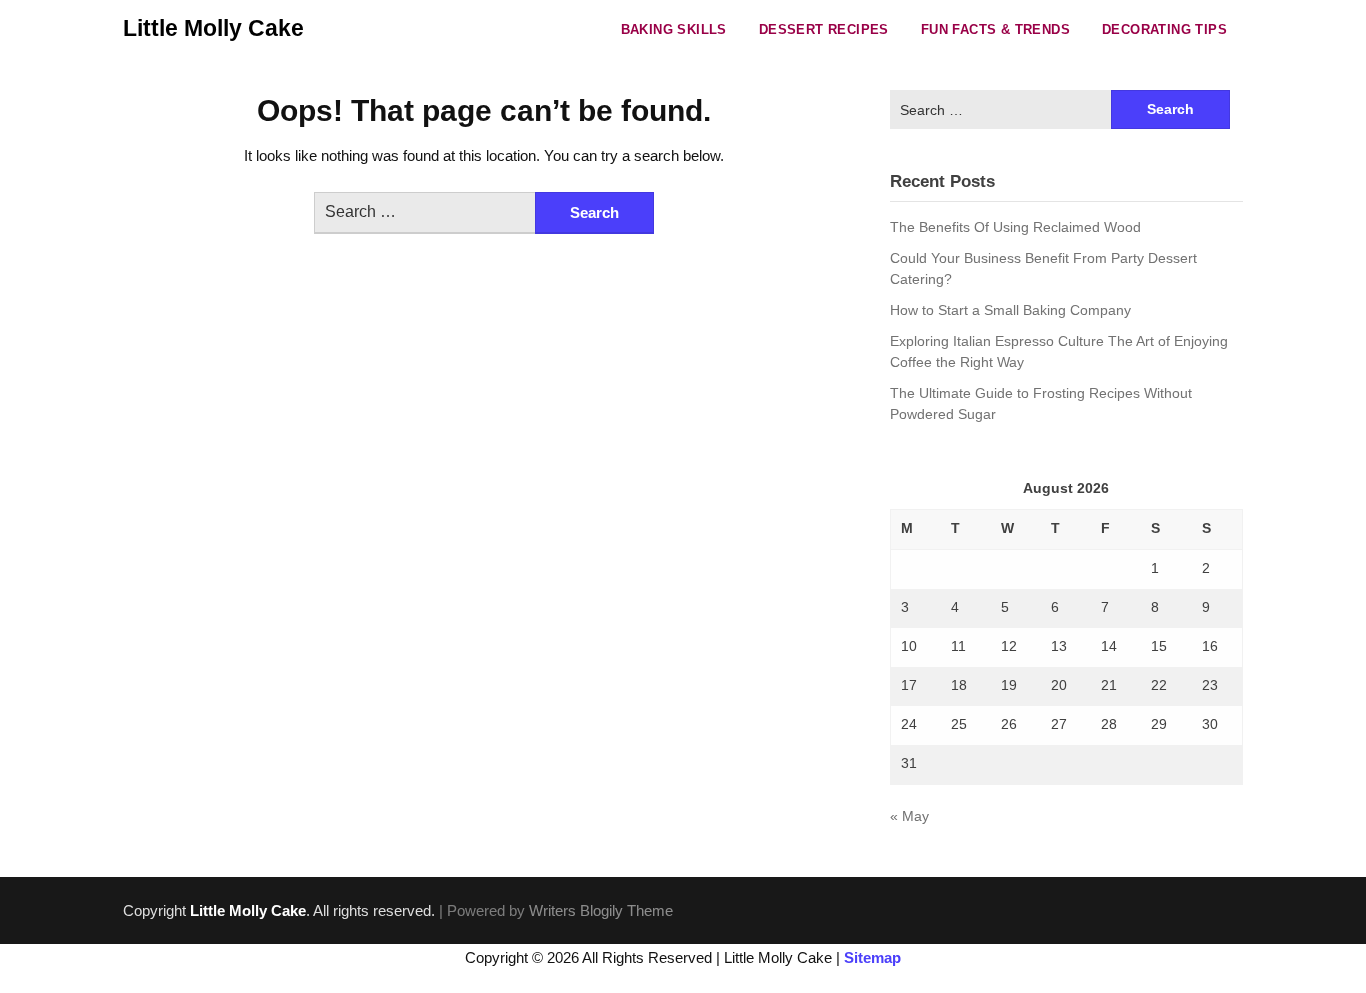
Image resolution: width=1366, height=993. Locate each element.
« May (909, 816)
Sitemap (872, 957)
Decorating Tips (1164, 29)
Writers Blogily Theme (601, 910)
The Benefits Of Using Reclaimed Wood (1015, 227)
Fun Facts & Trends (995, 29)
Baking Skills (674, 29)
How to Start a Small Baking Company (1010, 310)
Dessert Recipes (824, 29)
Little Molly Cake (213, 28)
